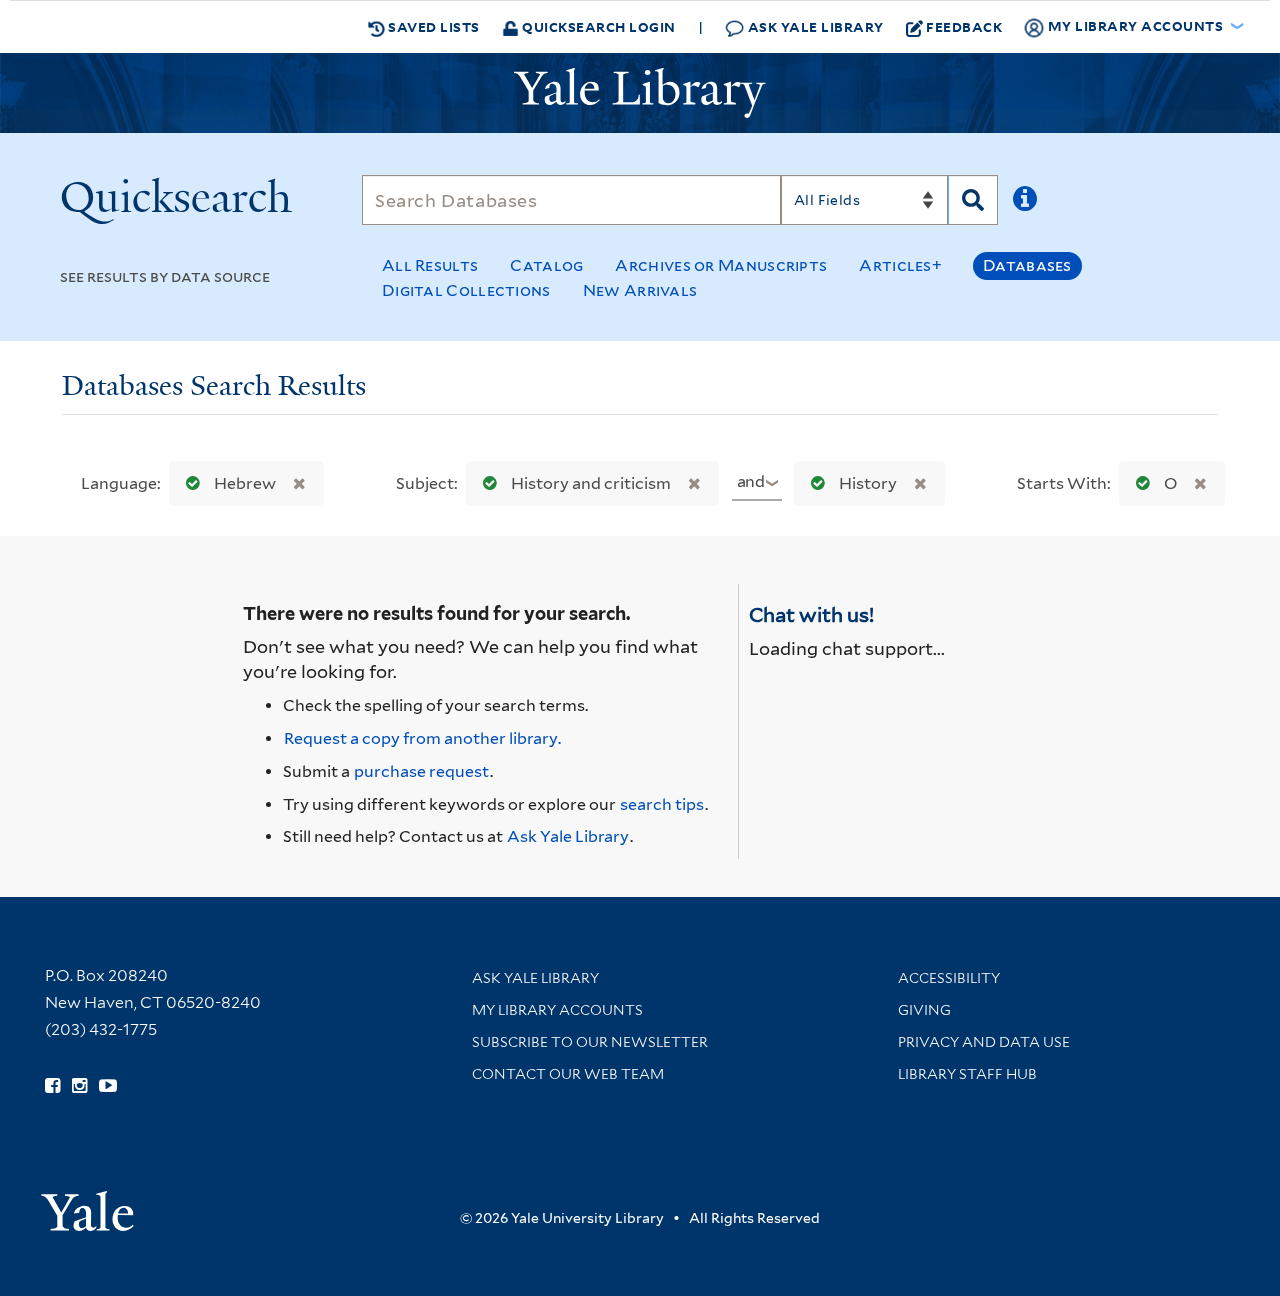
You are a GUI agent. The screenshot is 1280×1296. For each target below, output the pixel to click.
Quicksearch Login (597, 26)
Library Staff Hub (967, 1074)
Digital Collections (466, 290)
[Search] (973, 200)
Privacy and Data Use (984, 1042)
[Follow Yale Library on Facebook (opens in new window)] (52, 1086)
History (868, 483)
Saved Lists (432, 26)
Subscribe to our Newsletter (590, 1042)
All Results (430, 265)
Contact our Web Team (568, 1074)
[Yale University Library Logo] (640, 93)
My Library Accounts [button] (1135, 25)
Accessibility (949, 978)
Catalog (546, 265)
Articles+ (900, 265)
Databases (1027, 265)
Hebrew (245, 483)
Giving (924, 1010)
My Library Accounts (557, 1010)
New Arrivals (640, 290)
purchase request (421, 771)
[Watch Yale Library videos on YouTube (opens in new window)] (108, 1086)
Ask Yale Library (814, 26)
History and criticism (591, 483)
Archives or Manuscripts (721, 265)
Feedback (964, 26)
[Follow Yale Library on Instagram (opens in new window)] (79, 1086)
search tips (662, 804)
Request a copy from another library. (422, 738)
